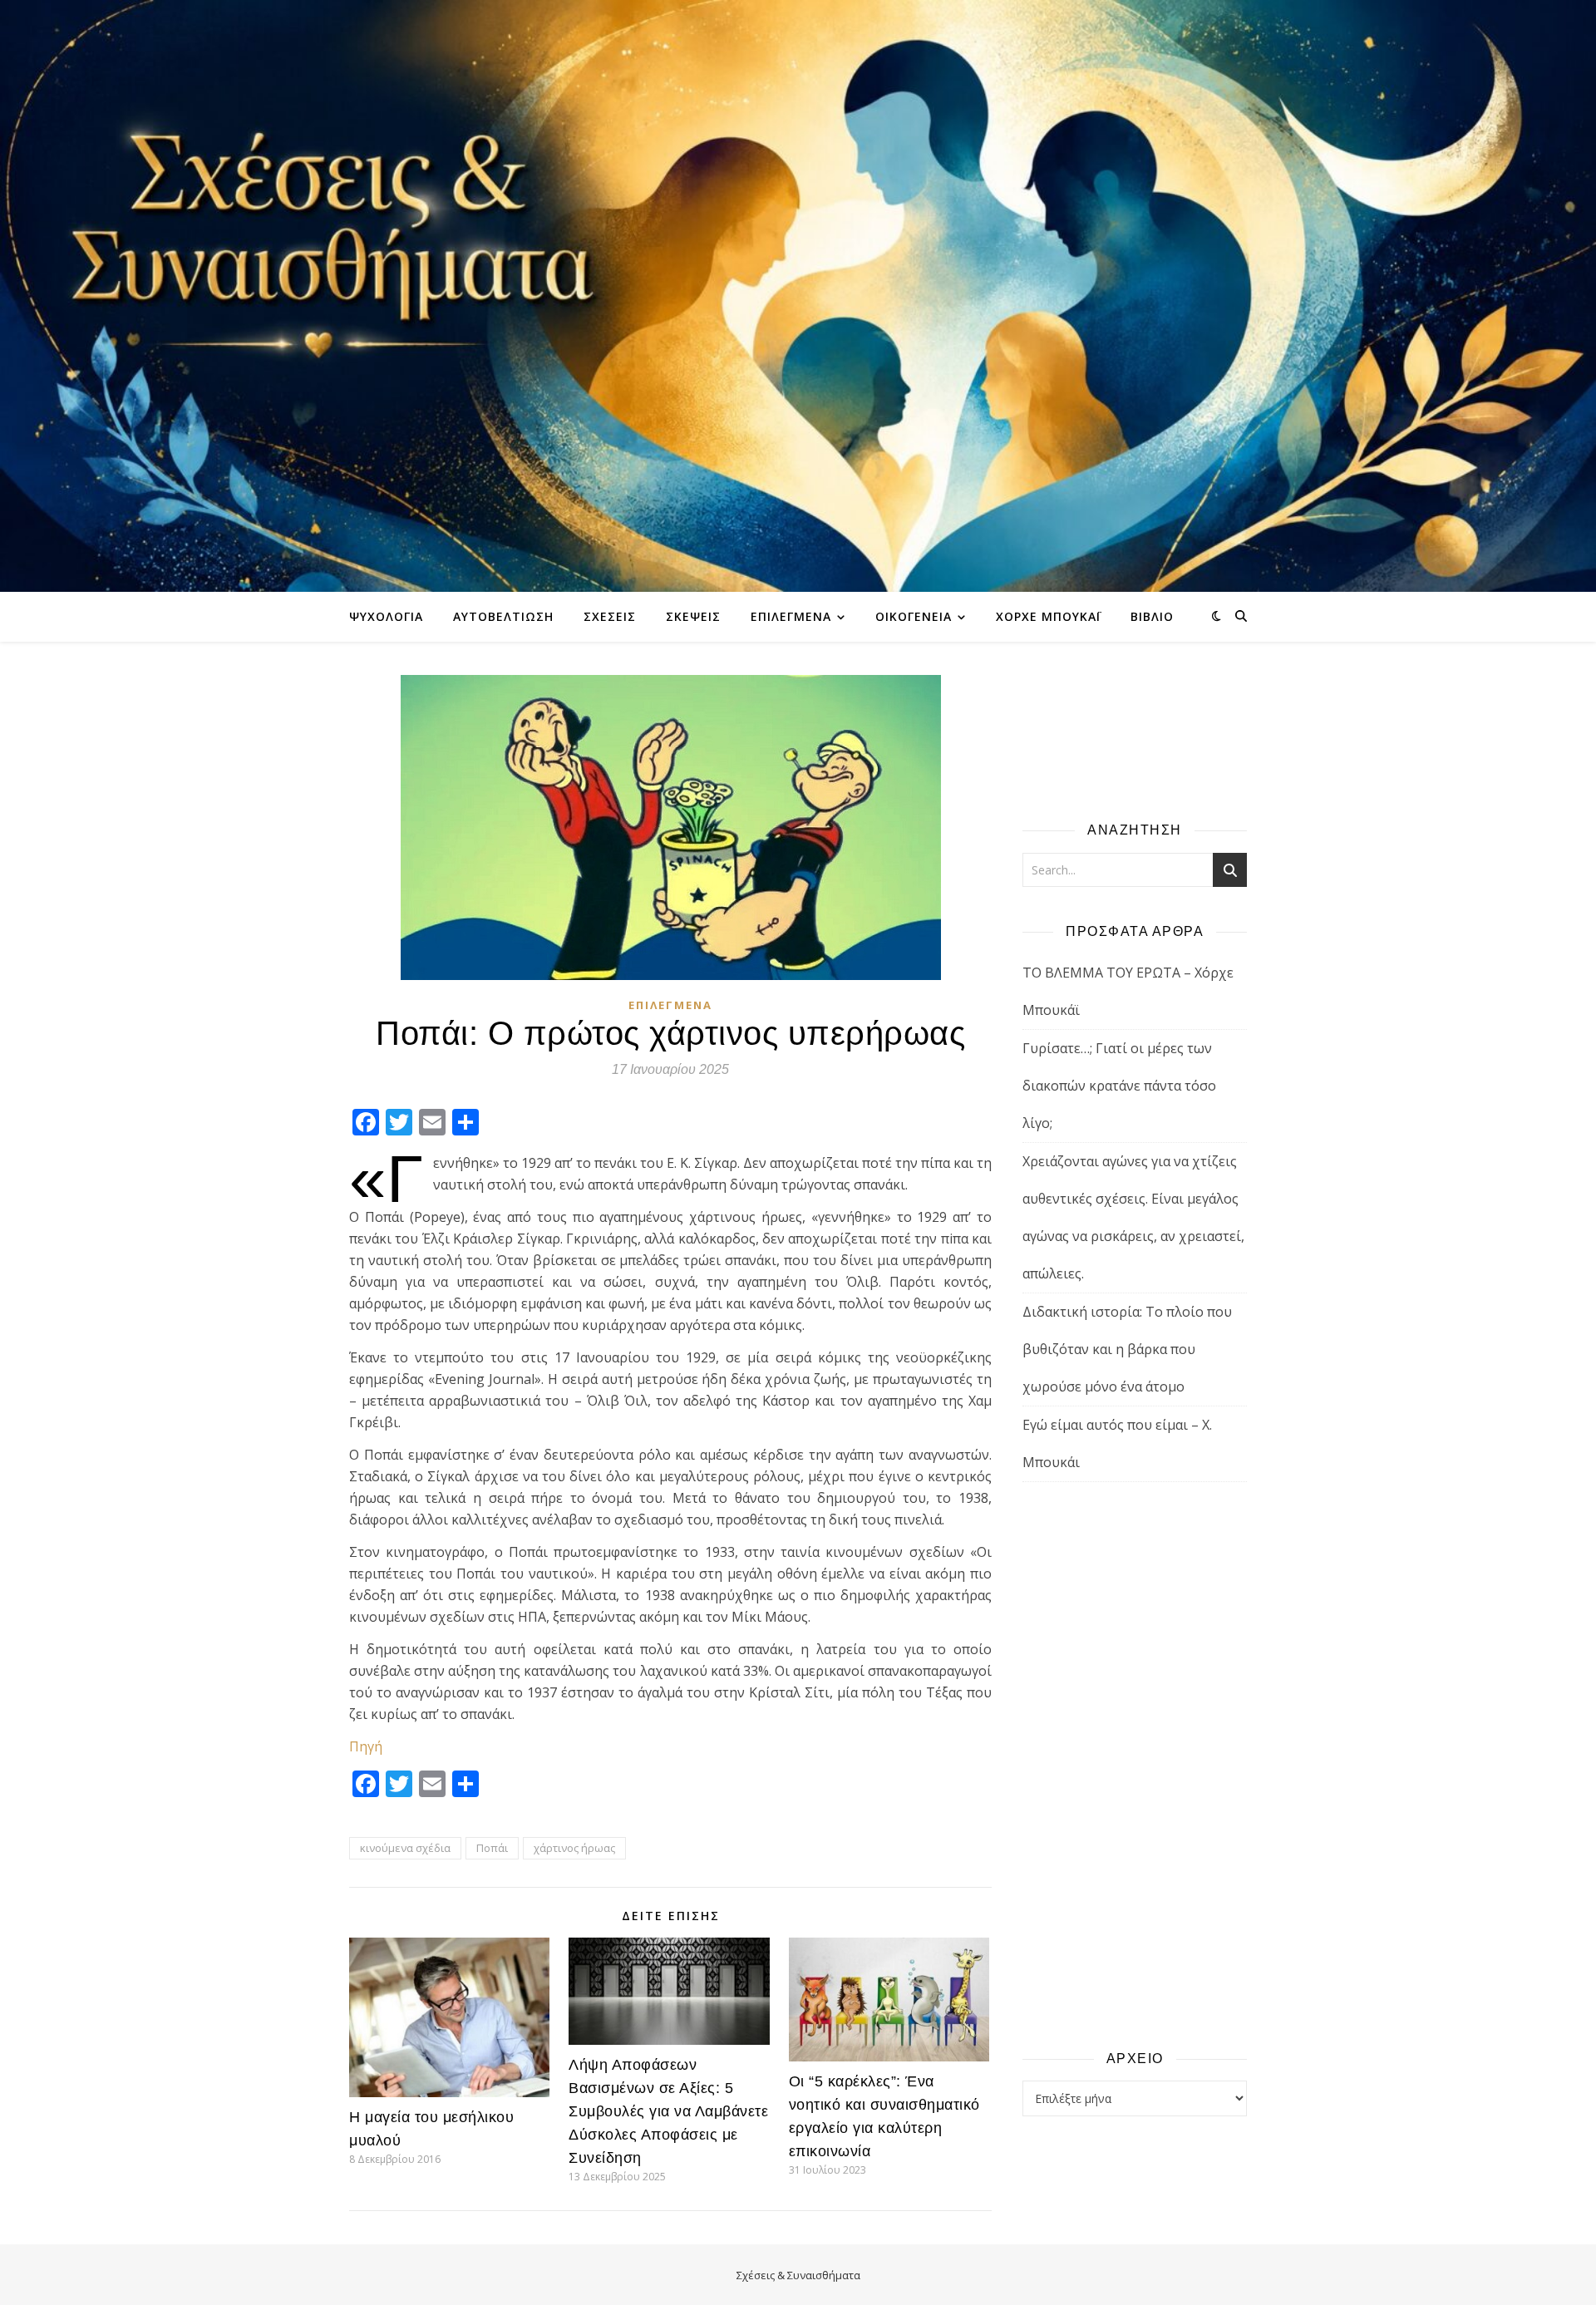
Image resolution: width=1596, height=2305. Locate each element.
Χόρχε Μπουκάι (1048, 616)
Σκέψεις (693, 616)
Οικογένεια (914, 616)
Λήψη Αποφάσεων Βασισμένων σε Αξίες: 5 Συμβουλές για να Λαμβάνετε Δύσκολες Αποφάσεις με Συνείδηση (668, 2111)
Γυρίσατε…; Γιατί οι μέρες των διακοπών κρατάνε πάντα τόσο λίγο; (1119, 1086)
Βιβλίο (1152, 616)
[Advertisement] (1135, 1765)
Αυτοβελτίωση (503, 616)
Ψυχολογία (386, 616)
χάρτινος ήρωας (574, 1848)
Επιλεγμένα (791, 616)
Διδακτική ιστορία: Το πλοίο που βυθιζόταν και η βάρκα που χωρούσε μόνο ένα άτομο (1127, 1349)
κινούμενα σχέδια (405, 1848)
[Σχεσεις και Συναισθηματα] (798, 296)
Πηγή (366, 1746)
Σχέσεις (610, 616)
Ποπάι (492, 1848)
